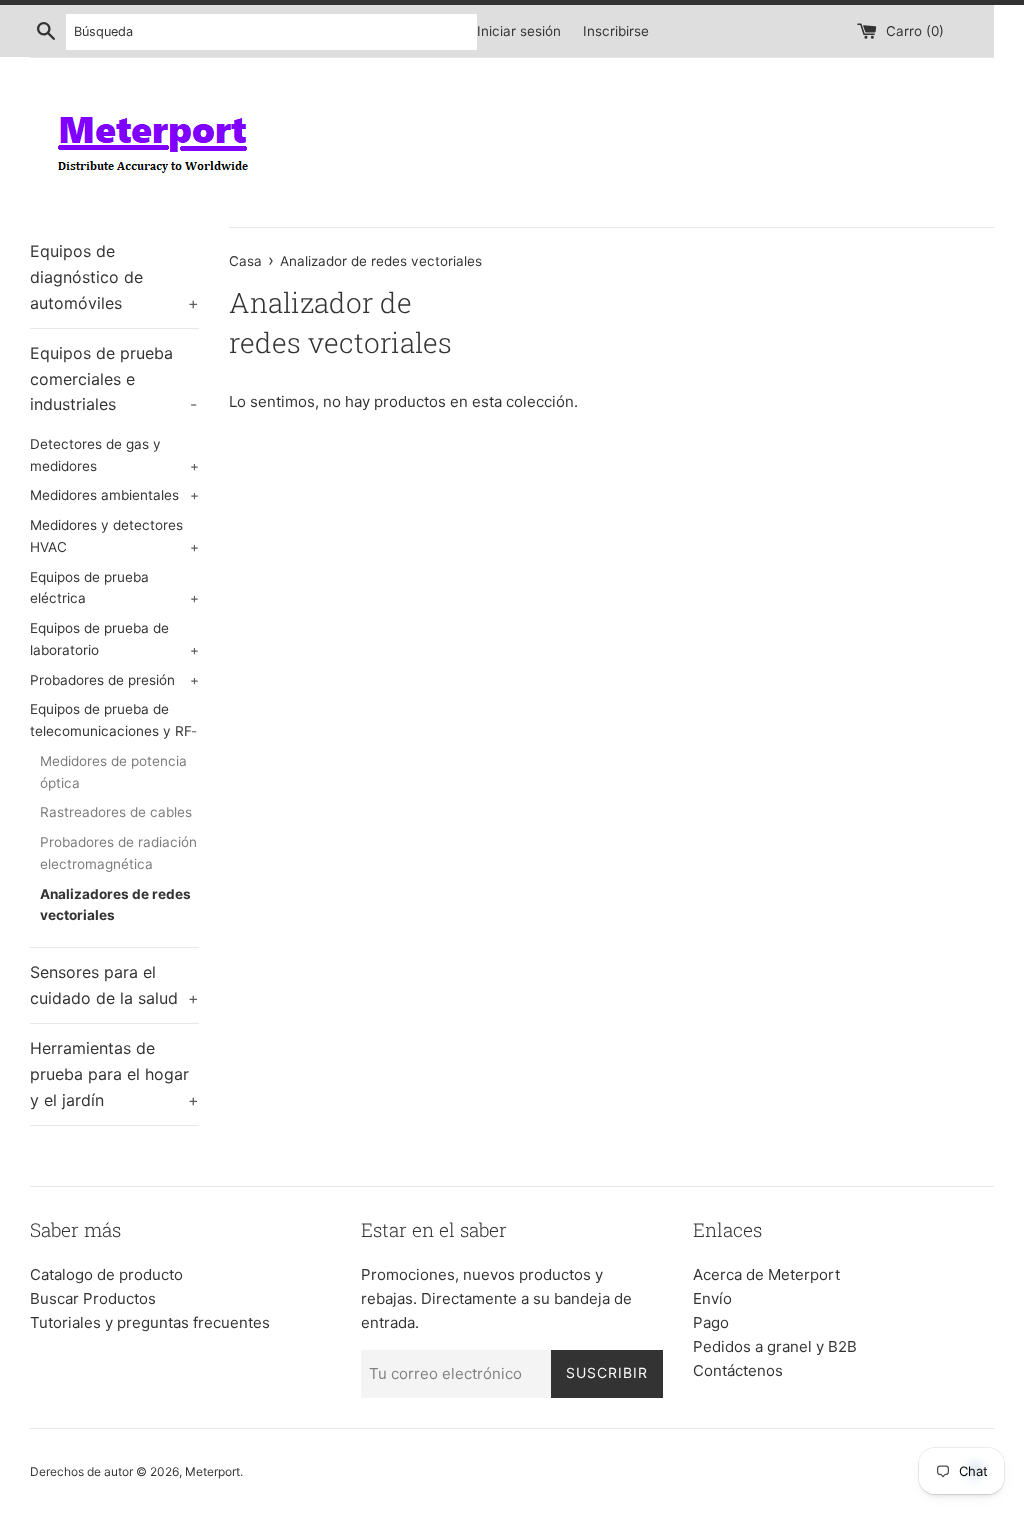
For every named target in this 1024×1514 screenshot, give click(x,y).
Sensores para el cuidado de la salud (114, 985)
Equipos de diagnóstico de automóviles (114, 276)
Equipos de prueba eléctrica (114, 588)
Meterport (212, 1471)
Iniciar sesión (519, 31)
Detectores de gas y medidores (114, 455)
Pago (711, 1322)
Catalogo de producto (106, 1274)
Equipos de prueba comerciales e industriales (113, 378)
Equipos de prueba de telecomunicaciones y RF (113, 720)
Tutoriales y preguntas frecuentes (150, 1322)
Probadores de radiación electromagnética (118, 853)
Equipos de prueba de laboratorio (114, 639)
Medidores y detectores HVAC (114, 536)
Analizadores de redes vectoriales (115, 905)
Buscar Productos (93, 1298)
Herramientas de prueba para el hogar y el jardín (114, 1073)
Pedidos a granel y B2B (775, 1346)
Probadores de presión (114, 680)
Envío (712, 1298)
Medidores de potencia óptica (113, 772)
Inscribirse (616, 31)
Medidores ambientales (114, 495)
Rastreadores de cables (116, 812)
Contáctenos (738, 1370)
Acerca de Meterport (766, 1274)
